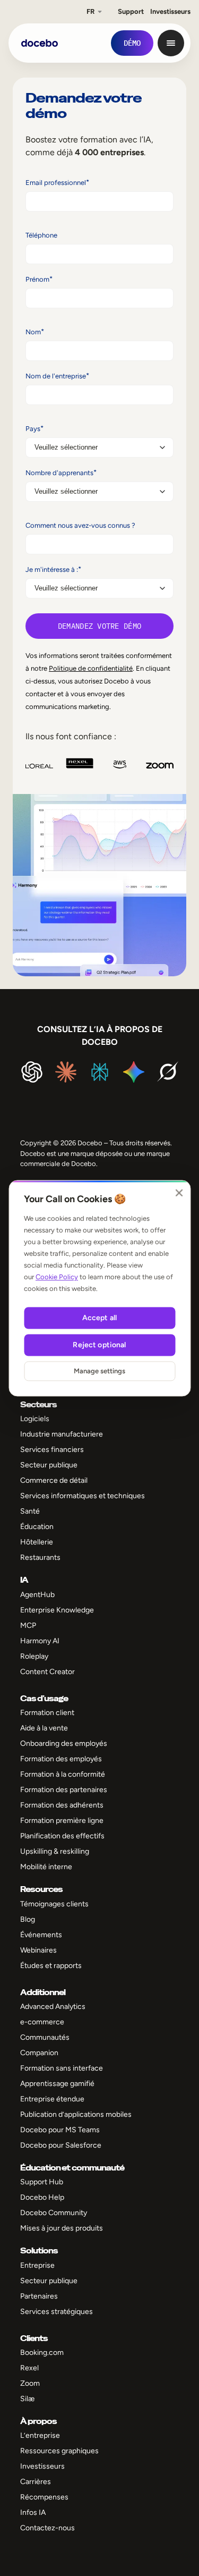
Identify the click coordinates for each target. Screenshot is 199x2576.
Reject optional (99, 1345)
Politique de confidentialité (91, 668)
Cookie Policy (57, 1277)
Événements (41, 1935)
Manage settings (99, 1371)
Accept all (99, 1318)
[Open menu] (171, 43)
